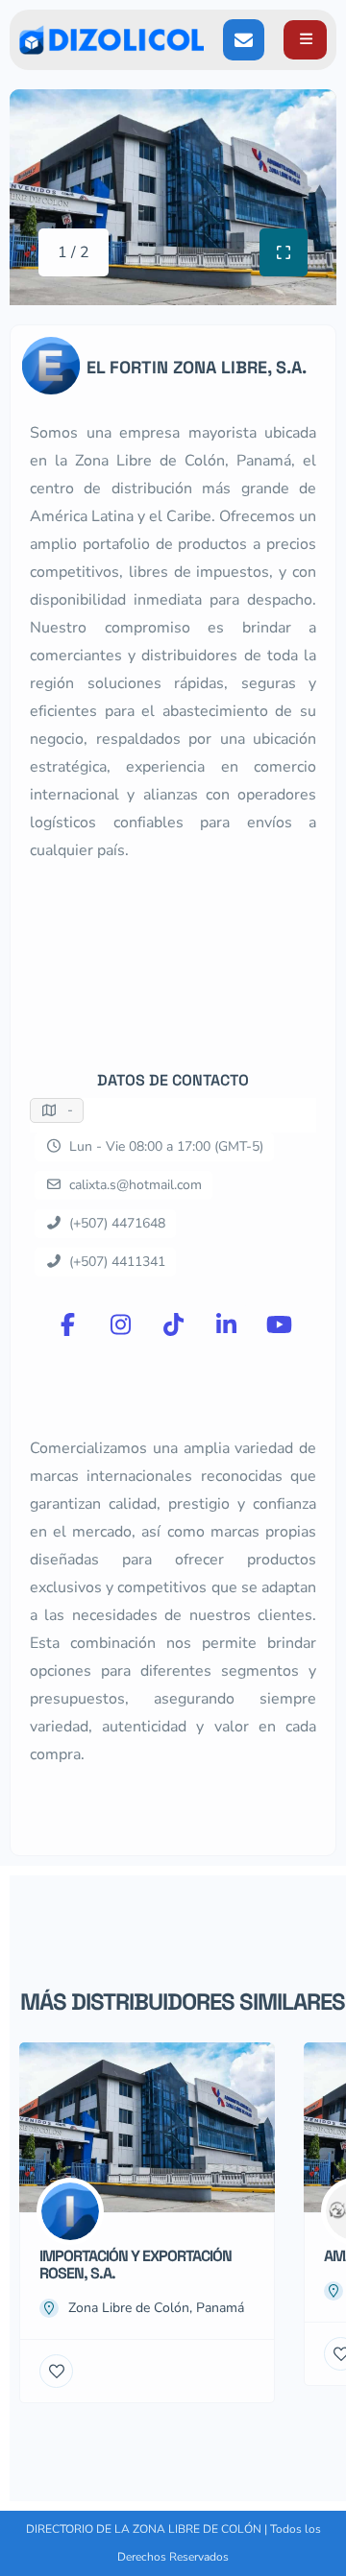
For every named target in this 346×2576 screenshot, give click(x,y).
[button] (305, 40)
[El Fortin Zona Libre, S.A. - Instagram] (120, 1324)
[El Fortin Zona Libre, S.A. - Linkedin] (226, 1324)
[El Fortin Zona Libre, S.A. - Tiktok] (173, 1324)
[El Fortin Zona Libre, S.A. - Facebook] (67, 1324)
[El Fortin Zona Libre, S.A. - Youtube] (279, 1324)
